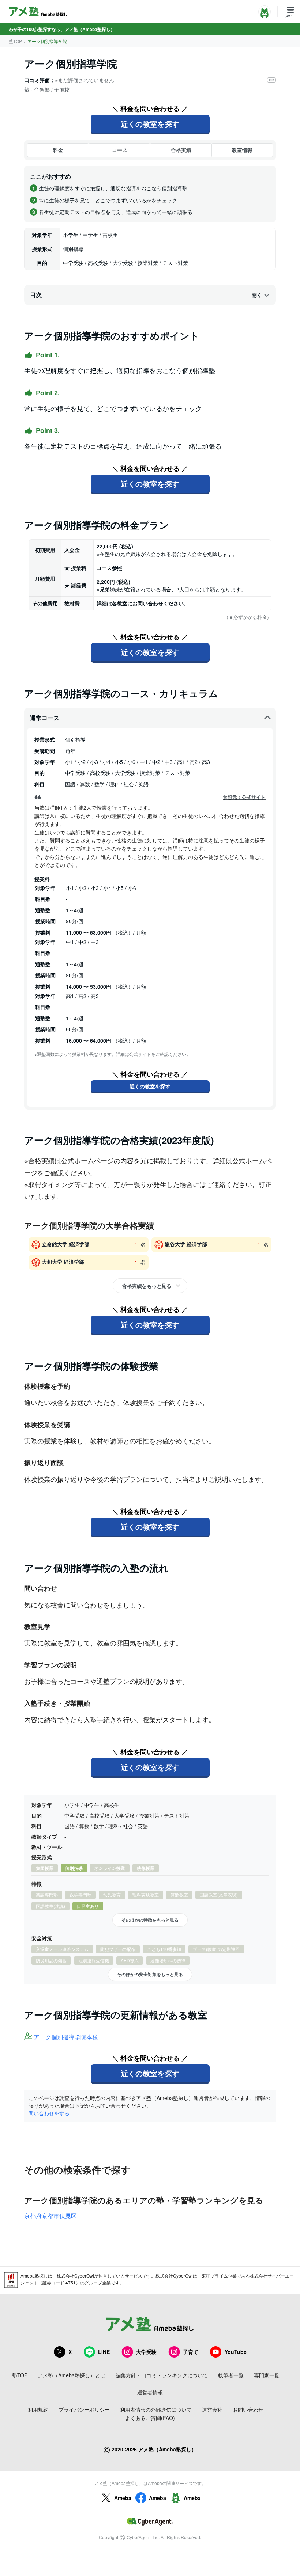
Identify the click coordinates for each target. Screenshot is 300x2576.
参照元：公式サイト (244, 797)
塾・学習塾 (37, 90)
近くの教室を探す (150, 124)
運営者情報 (150, 2392)
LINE (104, 2352)
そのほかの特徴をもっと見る (150, 1920)
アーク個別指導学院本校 (66, 2037)
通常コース (45, 718)
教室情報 (242, 150)
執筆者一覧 (231, 2375)
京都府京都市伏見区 (50, 2216)
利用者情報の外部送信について (156, 2409)
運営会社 (212, 2409)
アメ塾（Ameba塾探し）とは (72, 2375)
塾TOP (15, 41)
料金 (58, 150)
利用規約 (38, 2409)
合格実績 (181, 150)
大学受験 (146, 2352)
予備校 (62, 90)
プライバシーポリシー (84, 2409)
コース (120, 150)
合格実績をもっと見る (147, 1286)
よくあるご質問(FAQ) (150, 2418)
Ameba (123, 2498)
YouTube (236, 2352)
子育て (191, 2352)
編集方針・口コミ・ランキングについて (162, 2375)
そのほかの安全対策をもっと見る (150, 1974)
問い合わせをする (49, 2113)
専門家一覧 (267, 2375)
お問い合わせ (248, 2409)
